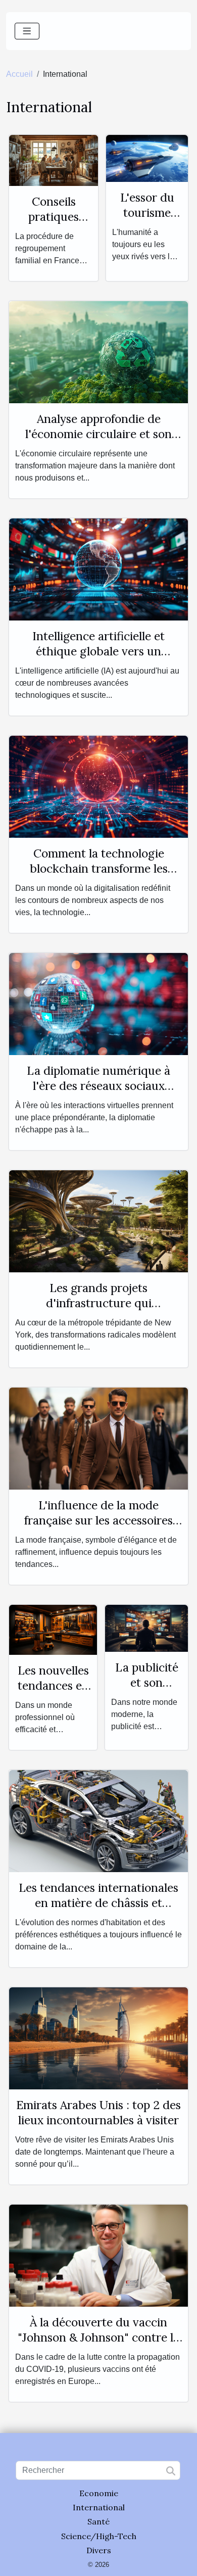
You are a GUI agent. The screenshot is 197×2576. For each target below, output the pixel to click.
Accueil (19, 74)
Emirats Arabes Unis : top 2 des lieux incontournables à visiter (98, 2112)
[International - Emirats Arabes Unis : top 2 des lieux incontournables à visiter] (98, 2038)
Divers (99, 2550)
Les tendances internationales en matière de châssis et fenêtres (98, 1903)
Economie (99, 2493)
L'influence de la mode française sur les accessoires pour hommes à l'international (98, 1520)
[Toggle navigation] (27, 31)
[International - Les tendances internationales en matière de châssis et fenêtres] (98, 1820)
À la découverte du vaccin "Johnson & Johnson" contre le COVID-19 (98, 2337)
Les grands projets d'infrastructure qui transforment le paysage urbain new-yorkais (98, 1310)
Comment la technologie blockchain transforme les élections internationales (99, 868)
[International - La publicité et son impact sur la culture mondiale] (146, 1628)
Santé (98, 2521)
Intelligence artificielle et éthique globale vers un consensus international (98, 651)
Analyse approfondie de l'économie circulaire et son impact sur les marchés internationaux (98, 441)
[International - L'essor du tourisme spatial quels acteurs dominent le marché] (147, 158)
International (99, 2507)
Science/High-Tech (99, 2536)
